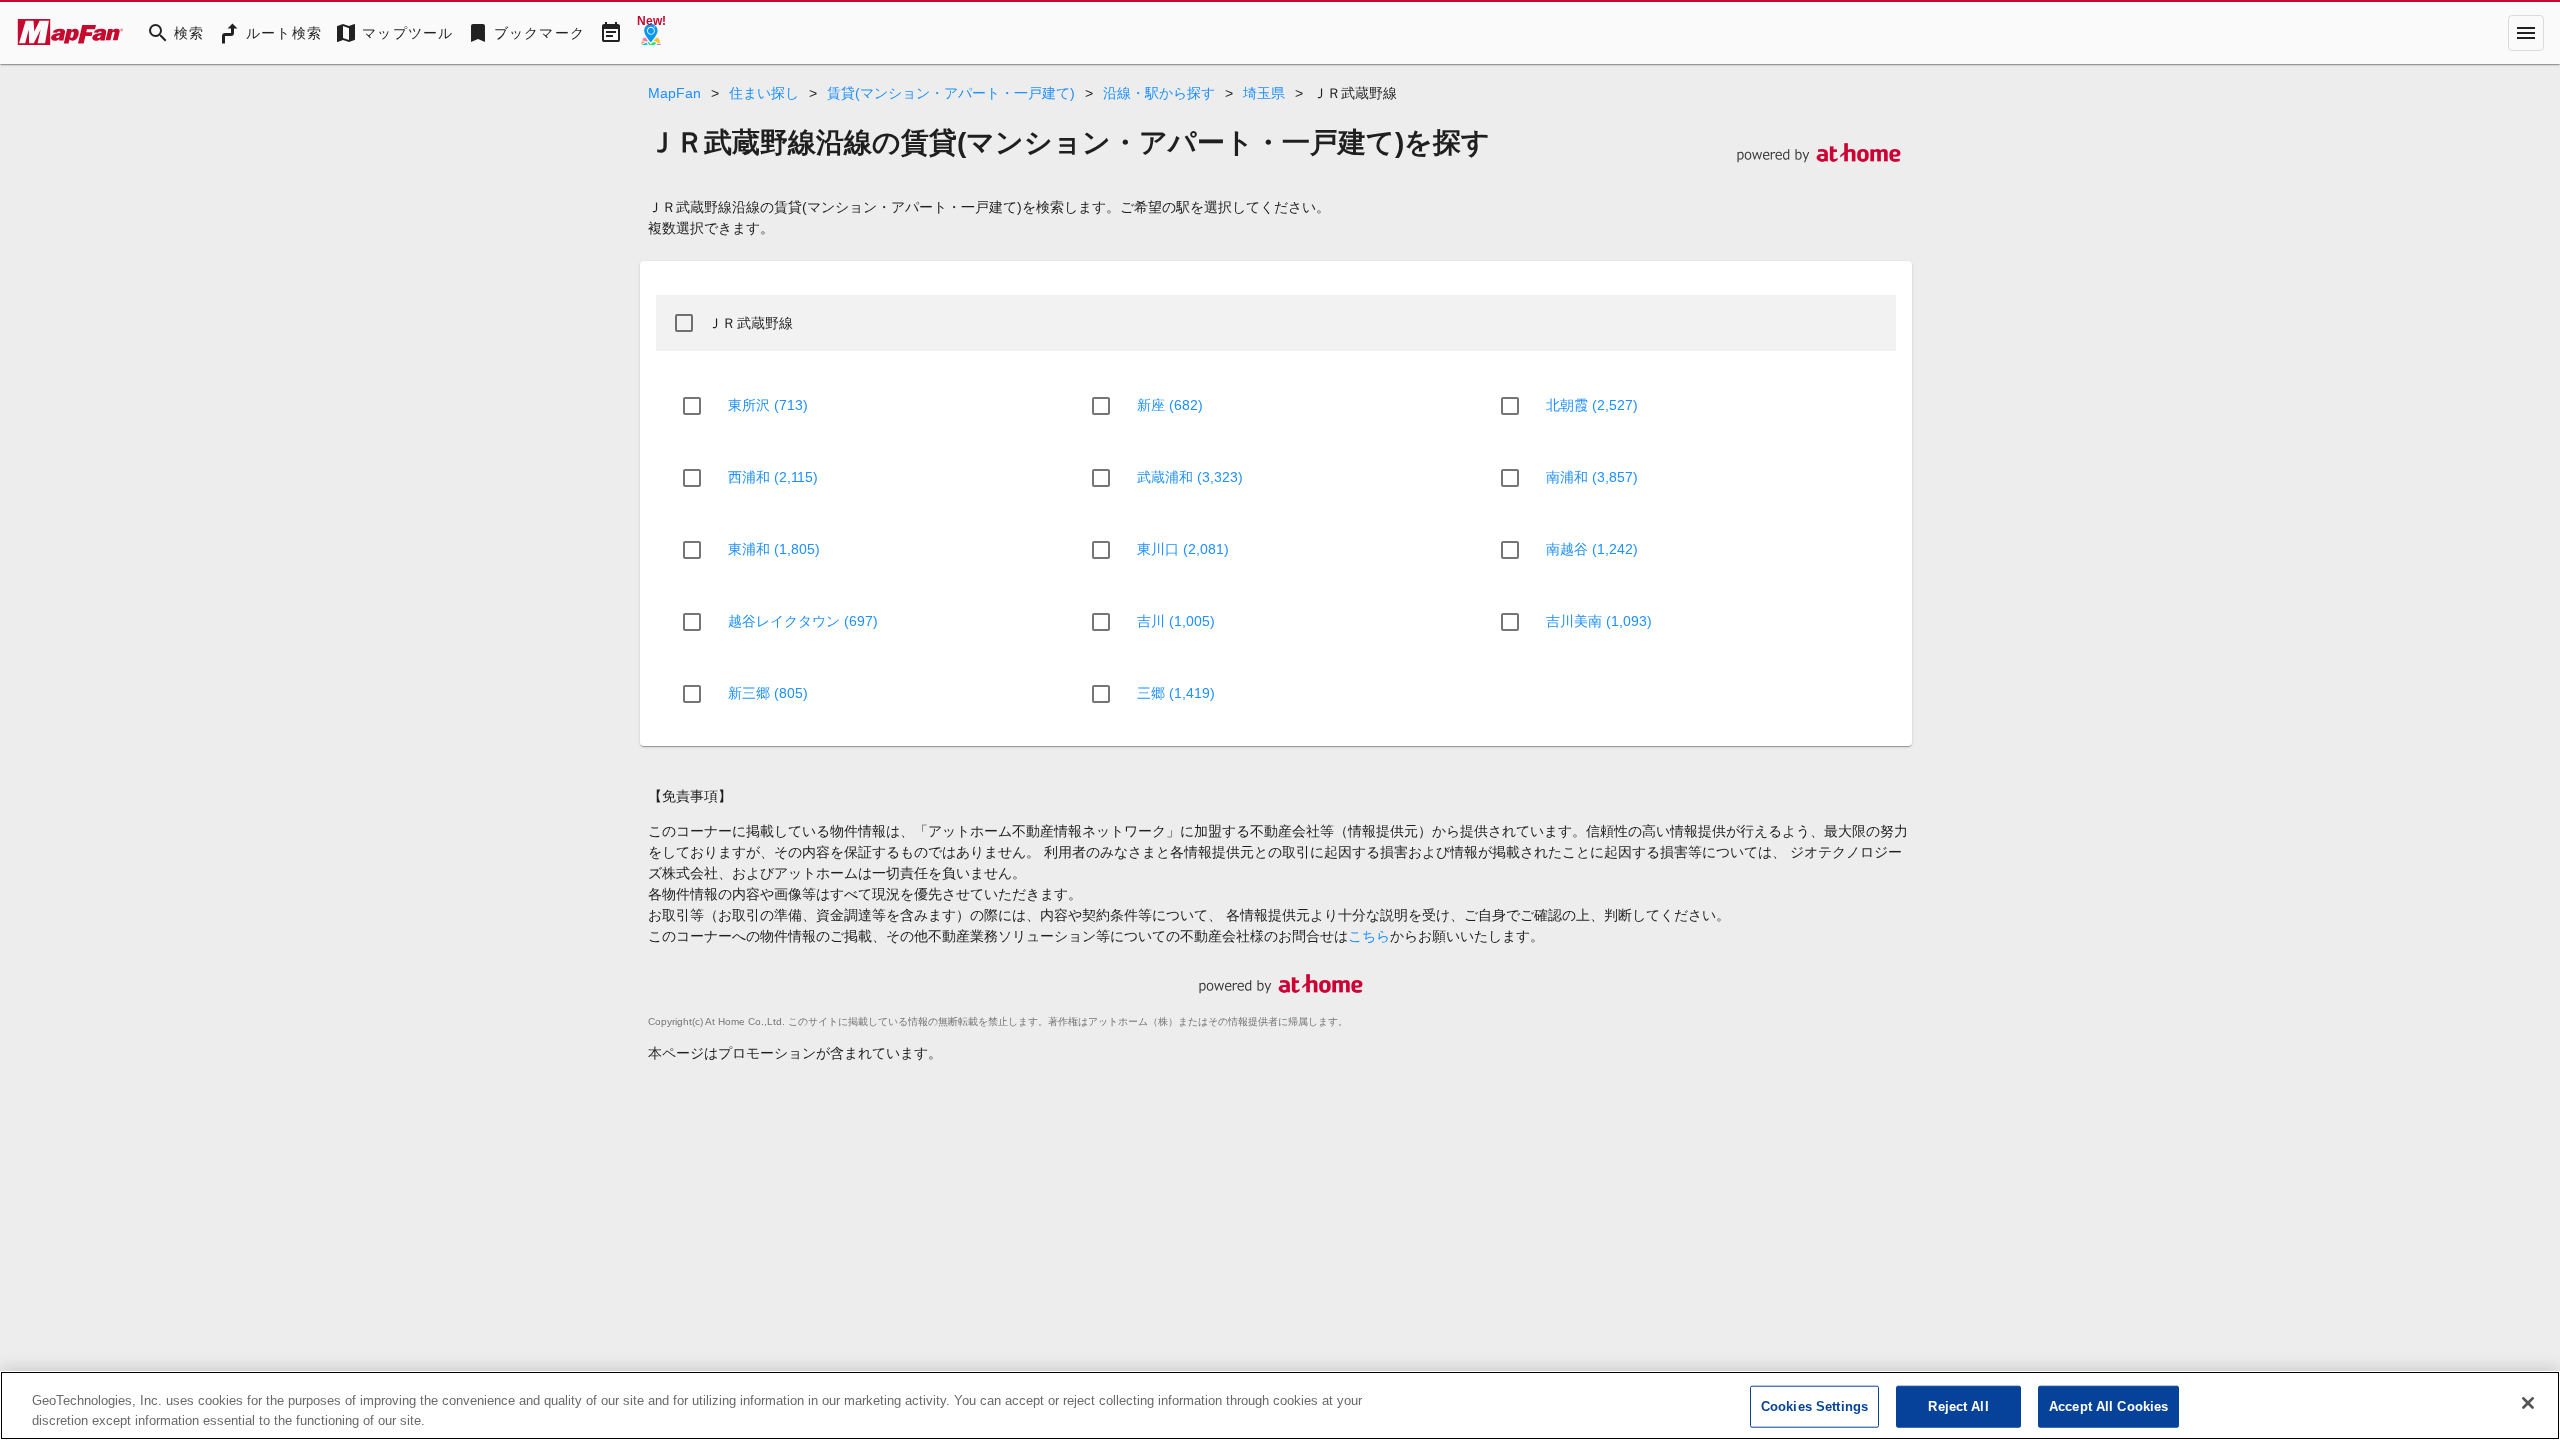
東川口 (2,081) (1183, 549)
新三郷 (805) (768, 693)
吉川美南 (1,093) (1599, 621)
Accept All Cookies (2108, 1406)
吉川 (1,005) (1176, 621)
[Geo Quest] (651, 33)
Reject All (1958, 1406)
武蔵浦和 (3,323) (1190, 477)
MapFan (674, 93)
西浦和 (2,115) (773, 477)
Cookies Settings (1814, 1406)
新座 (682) (1170, 405)
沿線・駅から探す (1159, 93)
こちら (1369, 936)
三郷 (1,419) (1176, 693)
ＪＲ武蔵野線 (751, 323)
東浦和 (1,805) (774, 549)
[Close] (2528, 1403)
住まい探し (764, 93)
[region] (1280, 1405)
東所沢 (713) (768, 405)
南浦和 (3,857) (1592, 477)
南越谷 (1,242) (1592, 549)
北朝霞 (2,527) (1592, 405)
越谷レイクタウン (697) (803, 621)
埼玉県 (1264, 93)
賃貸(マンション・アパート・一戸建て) (951, 93)
